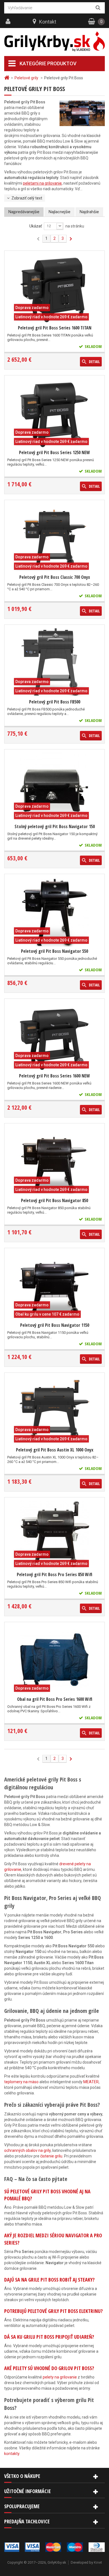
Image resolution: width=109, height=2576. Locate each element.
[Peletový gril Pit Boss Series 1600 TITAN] (54, 288)
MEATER (91, 2082)
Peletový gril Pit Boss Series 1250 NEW (54, 452)
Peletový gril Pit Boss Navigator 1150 (55, 1325)
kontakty (12, 2454)
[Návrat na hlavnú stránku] (8, 78)
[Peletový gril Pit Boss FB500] (54, 662)
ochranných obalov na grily (27, 2150)
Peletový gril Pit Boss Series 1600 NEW (54, 1076)
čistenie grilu (51, 2156)
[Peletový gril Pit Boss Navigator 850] (54, 1161)
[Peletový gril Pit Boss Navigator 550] (54, 912)
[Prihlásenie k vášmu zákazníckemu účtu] (9, 22)
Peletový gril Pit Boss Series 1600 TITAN (55, 328)
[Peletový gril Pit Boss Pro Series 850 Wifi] (54, 1535)
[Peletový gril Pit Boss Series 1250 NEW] (54, 413)
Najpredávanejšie (24, 212)
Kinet (98, 2562)
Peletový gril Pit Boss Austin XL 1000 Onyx (55, 1450)
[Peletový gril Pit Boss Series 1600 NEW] (54, 1036)
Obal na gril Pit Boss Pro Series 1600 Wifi (55, 1699)
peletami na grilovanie (42, 183)
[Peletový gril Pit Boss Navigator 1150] (54, 1286)
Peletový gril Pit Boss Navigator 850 (54, 1200)
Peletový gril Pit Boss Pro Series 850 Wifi (54, 1574)
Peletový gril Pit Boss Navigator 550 (54, 951)
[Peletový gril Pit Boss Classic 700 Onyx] (54, 538)
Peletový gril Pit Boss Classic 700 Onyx (55, 577)
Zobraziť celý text (27, 198)
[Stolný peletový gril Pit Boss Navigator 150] (54, 787)
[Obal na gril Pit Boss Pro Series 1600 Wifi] (54, 1660)
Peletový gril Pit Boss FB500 (55, 702)
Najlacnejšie (60, 212)
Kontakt (48, 22)
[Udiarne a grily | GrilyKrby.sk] (54, 42)
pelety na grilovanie (60, 2377)
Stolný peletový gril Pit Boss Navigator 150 (55, 826)
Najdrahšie (89, 212)
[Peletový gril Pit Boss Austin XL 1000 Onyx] (54, 1410)
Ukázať (36, 226)
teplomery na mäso (21, 2082)
